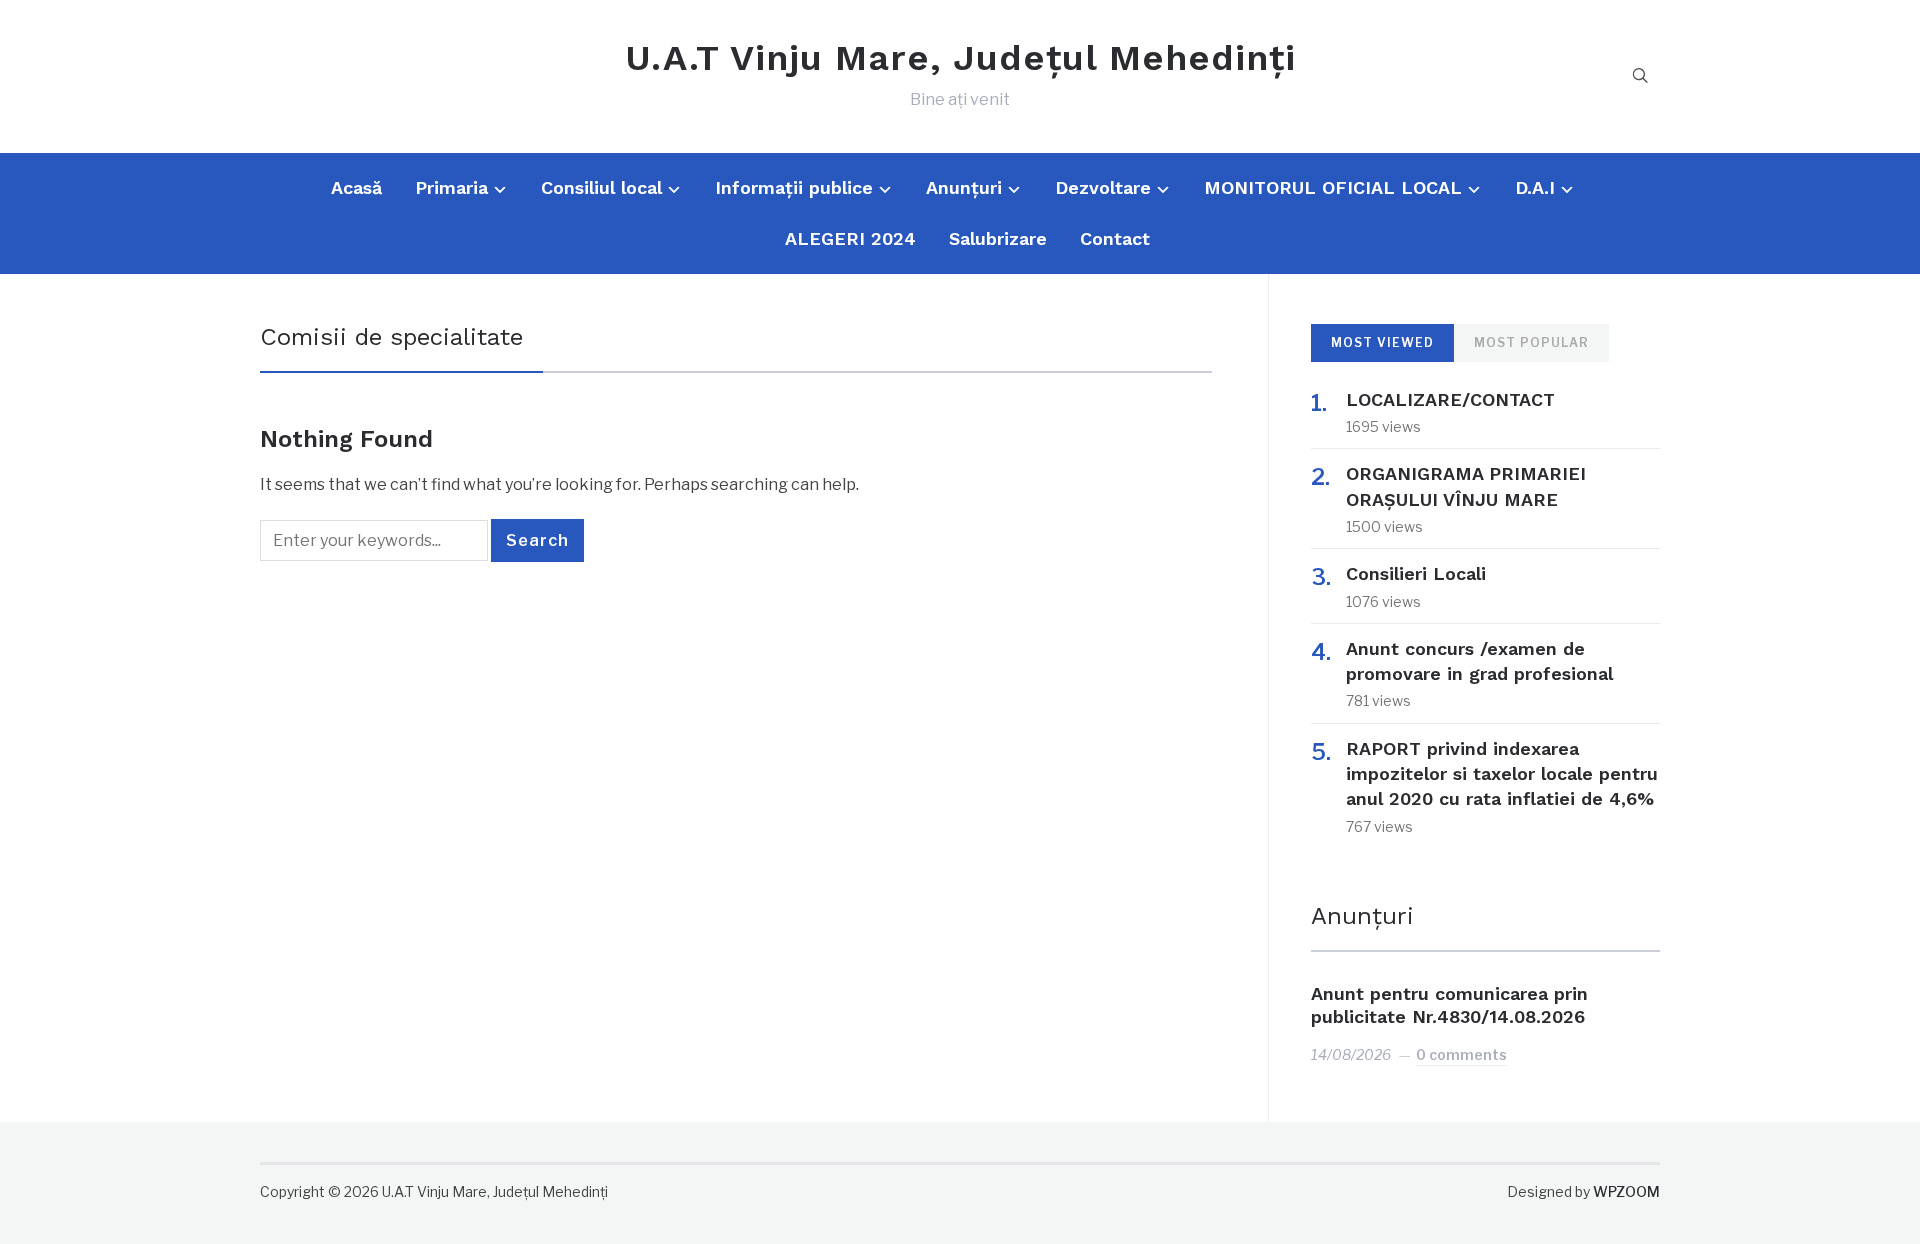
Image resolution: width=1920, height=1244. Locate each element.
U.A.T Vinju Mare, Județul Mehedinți (960, 58)
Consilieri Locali (1416, 573)
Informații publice (794, 187)
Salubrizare (998, 238)
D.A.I (1535, 187)
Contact (1115, 238)
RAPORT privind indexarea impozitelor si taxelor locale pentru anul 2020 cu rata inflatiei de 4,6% (1502, 773)
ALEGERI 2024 (850, 238)
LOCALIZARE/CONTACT (1450, 399)
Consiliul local (601, 187)
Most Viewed (1382, 342)
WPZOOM (1626, 1191)
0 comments (1461, 1054)
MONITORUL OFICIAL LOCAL (1333, 187)
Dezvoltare (1103, 187)
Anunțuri (964, 187)
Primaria (451, 187)
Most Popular (1531, 342)
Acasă (356, 187)
